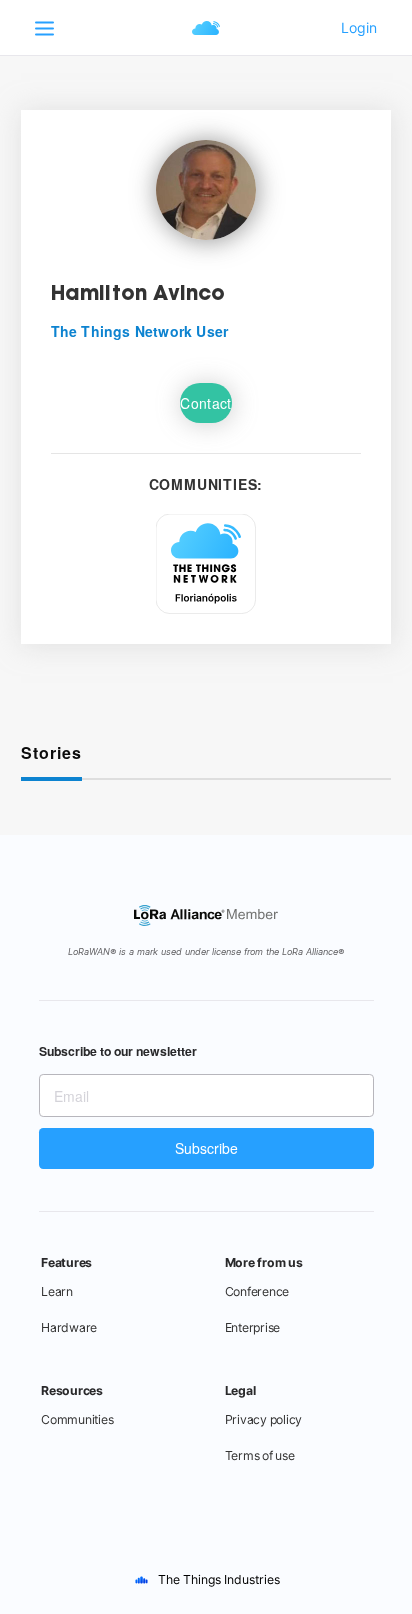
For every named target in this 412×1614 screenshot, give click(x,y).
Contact (205, 403)
